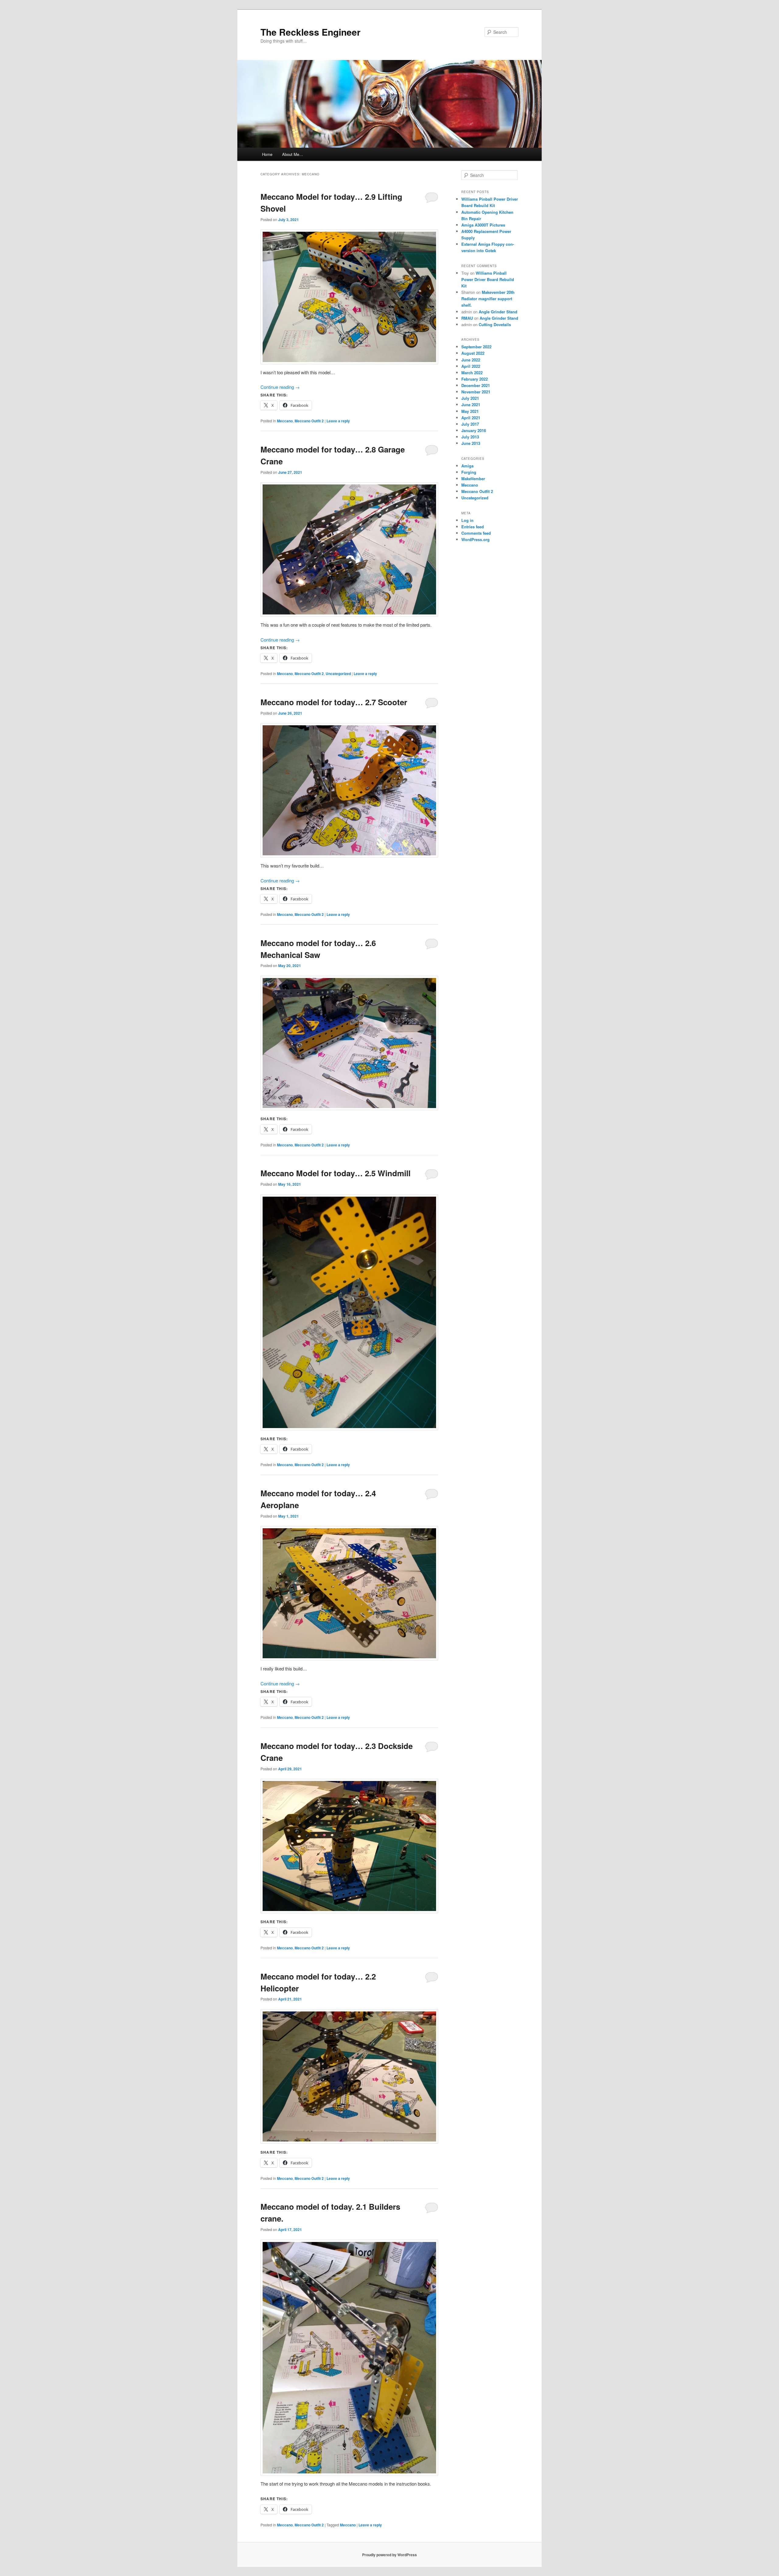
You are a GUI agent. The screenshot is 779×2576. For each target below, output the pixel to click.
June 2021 (471, 405)
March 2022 (472, 373)
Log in (467, 520)
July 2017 (470, 424)
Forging (469, 472)
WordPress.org (475, 539)
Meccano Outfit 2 (309, 421)
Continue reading (280, 387)
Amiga (467, 466)
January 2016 (474, 430)
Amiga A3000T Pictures (483, 225)
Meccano (285, 421)
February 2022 (475, 379)
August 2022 (473, 353)
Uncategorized (338, 674)
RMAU (467, 318)
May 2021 (470, 411)
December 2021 (476, 385)
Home (267, 154)
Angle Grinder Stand (498, 312)
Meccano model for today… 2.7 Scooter (334, 702)
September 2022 (476, 347)
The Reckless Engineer (311, 32)
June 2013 (471, 443)
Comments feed (476, 533)
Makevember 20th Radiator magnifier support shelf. (488, 299)
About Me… (293, 154)
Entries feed (473, 527)
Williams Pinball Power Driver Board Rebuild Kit (488, 279)
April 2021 (471, 418)
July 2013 (470, 437)
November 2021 (476, 392)
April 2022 (471, 366)
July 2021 (470, 398)
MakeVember (473, 479)
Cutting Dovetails (495, 324)
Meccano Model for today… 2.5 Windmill (335, 1173)
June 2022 (471, 360)
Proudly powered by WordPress (389, 2555)
